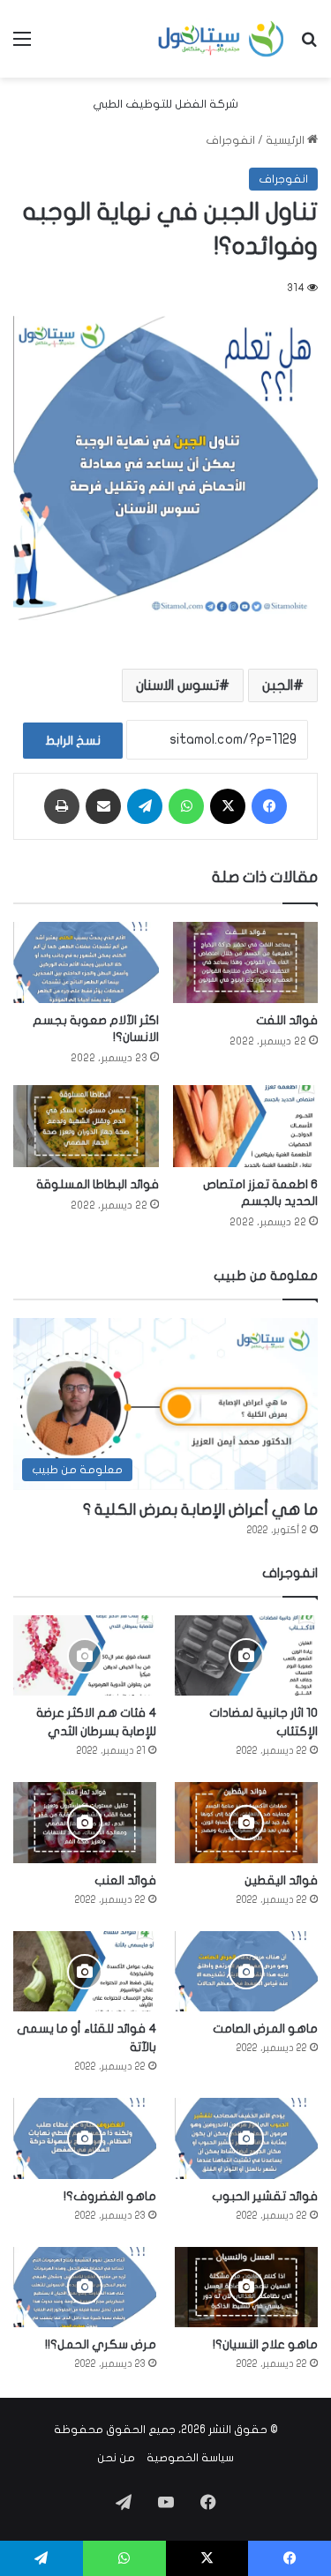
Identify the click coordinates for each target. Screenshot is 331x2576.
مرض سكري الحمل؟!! (101, 2344)
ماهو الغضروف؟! (110, 2196)
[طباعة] (62, 806)
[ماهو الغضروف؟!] (85, 2138)
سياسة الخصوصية (190, 2458)
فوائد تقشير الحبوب (265, 2196)
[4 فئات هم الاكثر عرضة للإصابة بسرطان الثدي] (85, 1655)
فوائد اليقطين (281, 1880)
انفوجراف (230, 140)
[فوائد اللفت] (246, 963)
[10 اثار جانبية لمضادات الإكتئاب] (246, 1655)
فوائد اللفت (287, 1020)
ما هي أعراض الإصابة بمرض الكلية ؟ (200, 1510)
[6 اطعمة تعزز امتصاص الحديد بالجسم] (246, 1126)
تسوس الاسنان (177, 685)
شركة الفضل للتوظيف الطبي (165, 104)
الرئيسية (286, 140)
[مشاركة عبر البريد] (103, 806)
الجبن (278, 685)
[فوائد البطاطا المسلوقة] (86, 1126)
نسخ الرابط (73, 741)
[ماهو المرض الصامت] (246, 1971)
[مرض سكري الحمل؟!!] (85, 2287)
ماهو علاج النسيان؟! (265, 2344)
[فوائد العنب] (85, 1822)
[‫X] (228, 806)
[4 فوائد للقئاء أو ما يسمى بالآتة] (85, 1971)
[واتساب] (186, 806)
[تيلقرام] (145, 806)
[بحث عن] (309, 45)
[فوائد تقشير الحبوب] (246, 2138)
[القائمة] (22, 45)
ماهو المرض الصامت (265, 2029)
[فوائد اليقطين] (246, 1822)
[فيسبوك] (269, 806)
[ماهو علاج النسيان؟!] (246, 2287)
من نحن (116, 2458)
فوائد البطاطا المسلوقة (98, 1184)
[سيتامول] (222, 39)
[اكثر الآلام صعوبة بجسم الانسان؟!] (86, 963)
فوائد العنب (125, 1880)
